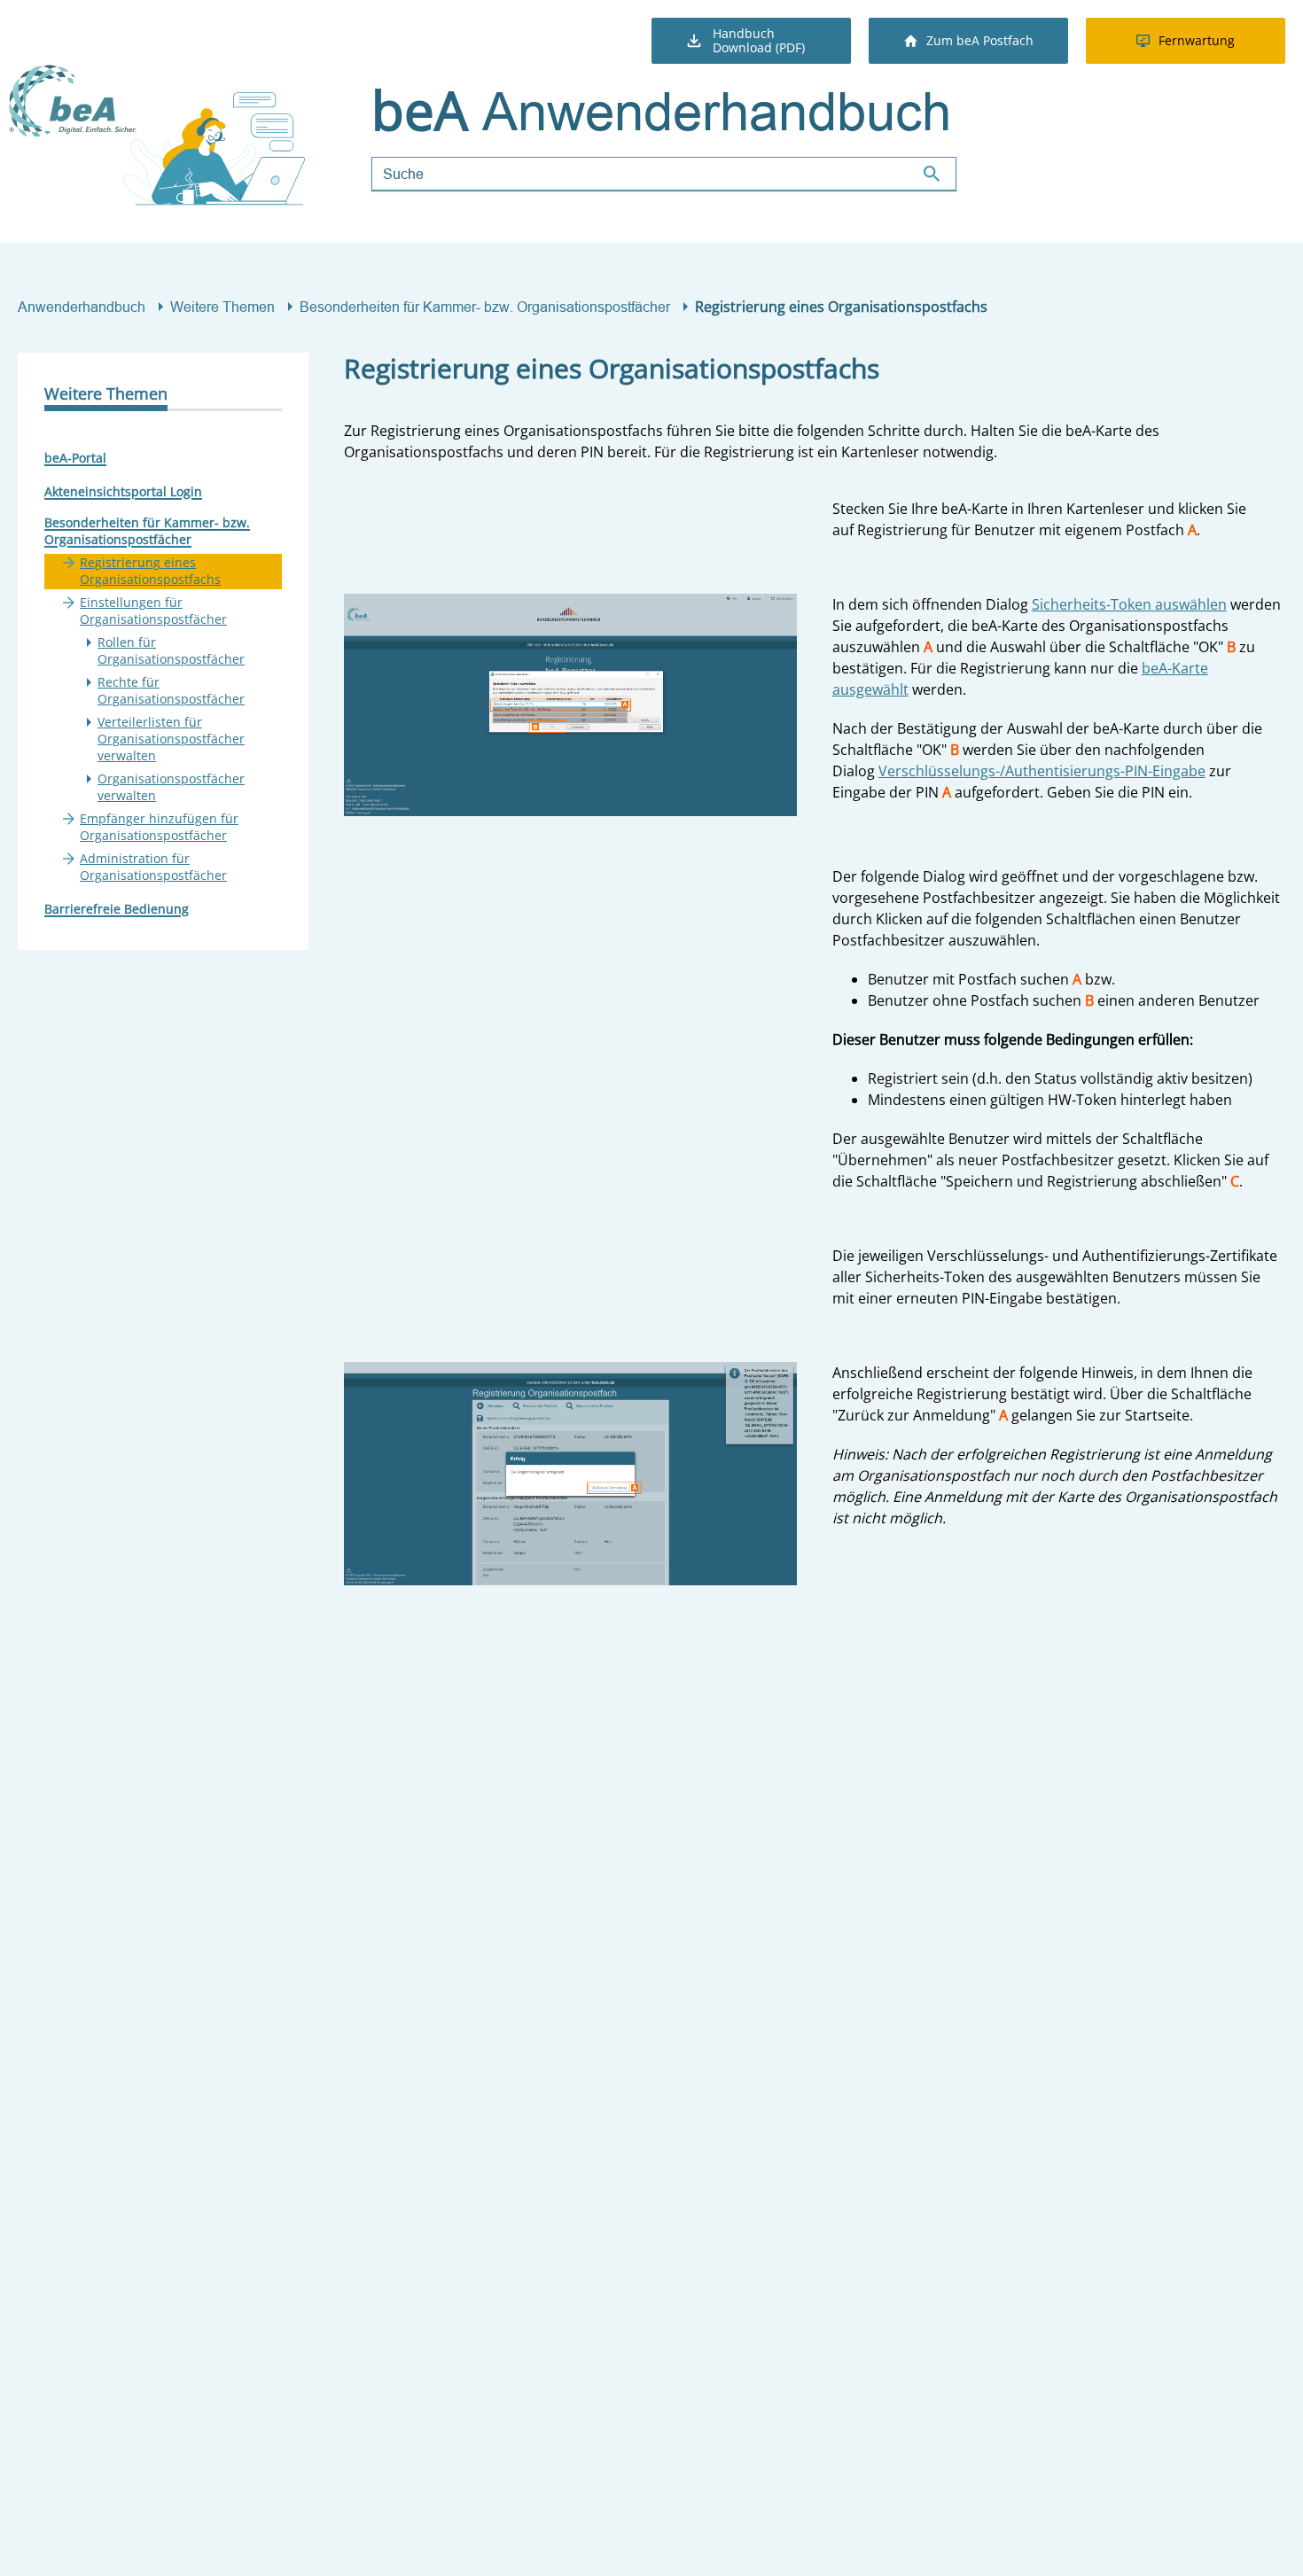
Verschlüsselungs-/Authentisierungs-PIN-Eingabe (1042, 771)
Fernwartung (1197, 40)
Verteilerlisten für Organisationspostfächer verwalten (171, 739)
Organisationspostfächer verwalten (171, 787)
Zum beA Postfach (980, 40)
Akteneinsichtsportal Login (123, 491)
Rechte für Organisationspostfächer (171, 690)
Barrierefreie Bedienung (117, 909)
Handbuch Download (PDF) (759, 40)
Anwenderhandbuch (82, 307)
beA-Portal (75, 458)
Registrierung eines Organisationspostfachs (150, 571)
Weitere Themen (222, 307)
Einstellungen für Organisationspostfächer (153, 611)
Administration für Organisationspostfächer (153, 867)
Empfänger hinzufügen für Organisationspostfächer (159, 827)
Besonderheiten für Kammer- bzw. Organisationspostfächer (485, 307)
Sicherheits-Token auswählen (1129, 604)
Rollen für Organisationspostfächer (171, 650)
